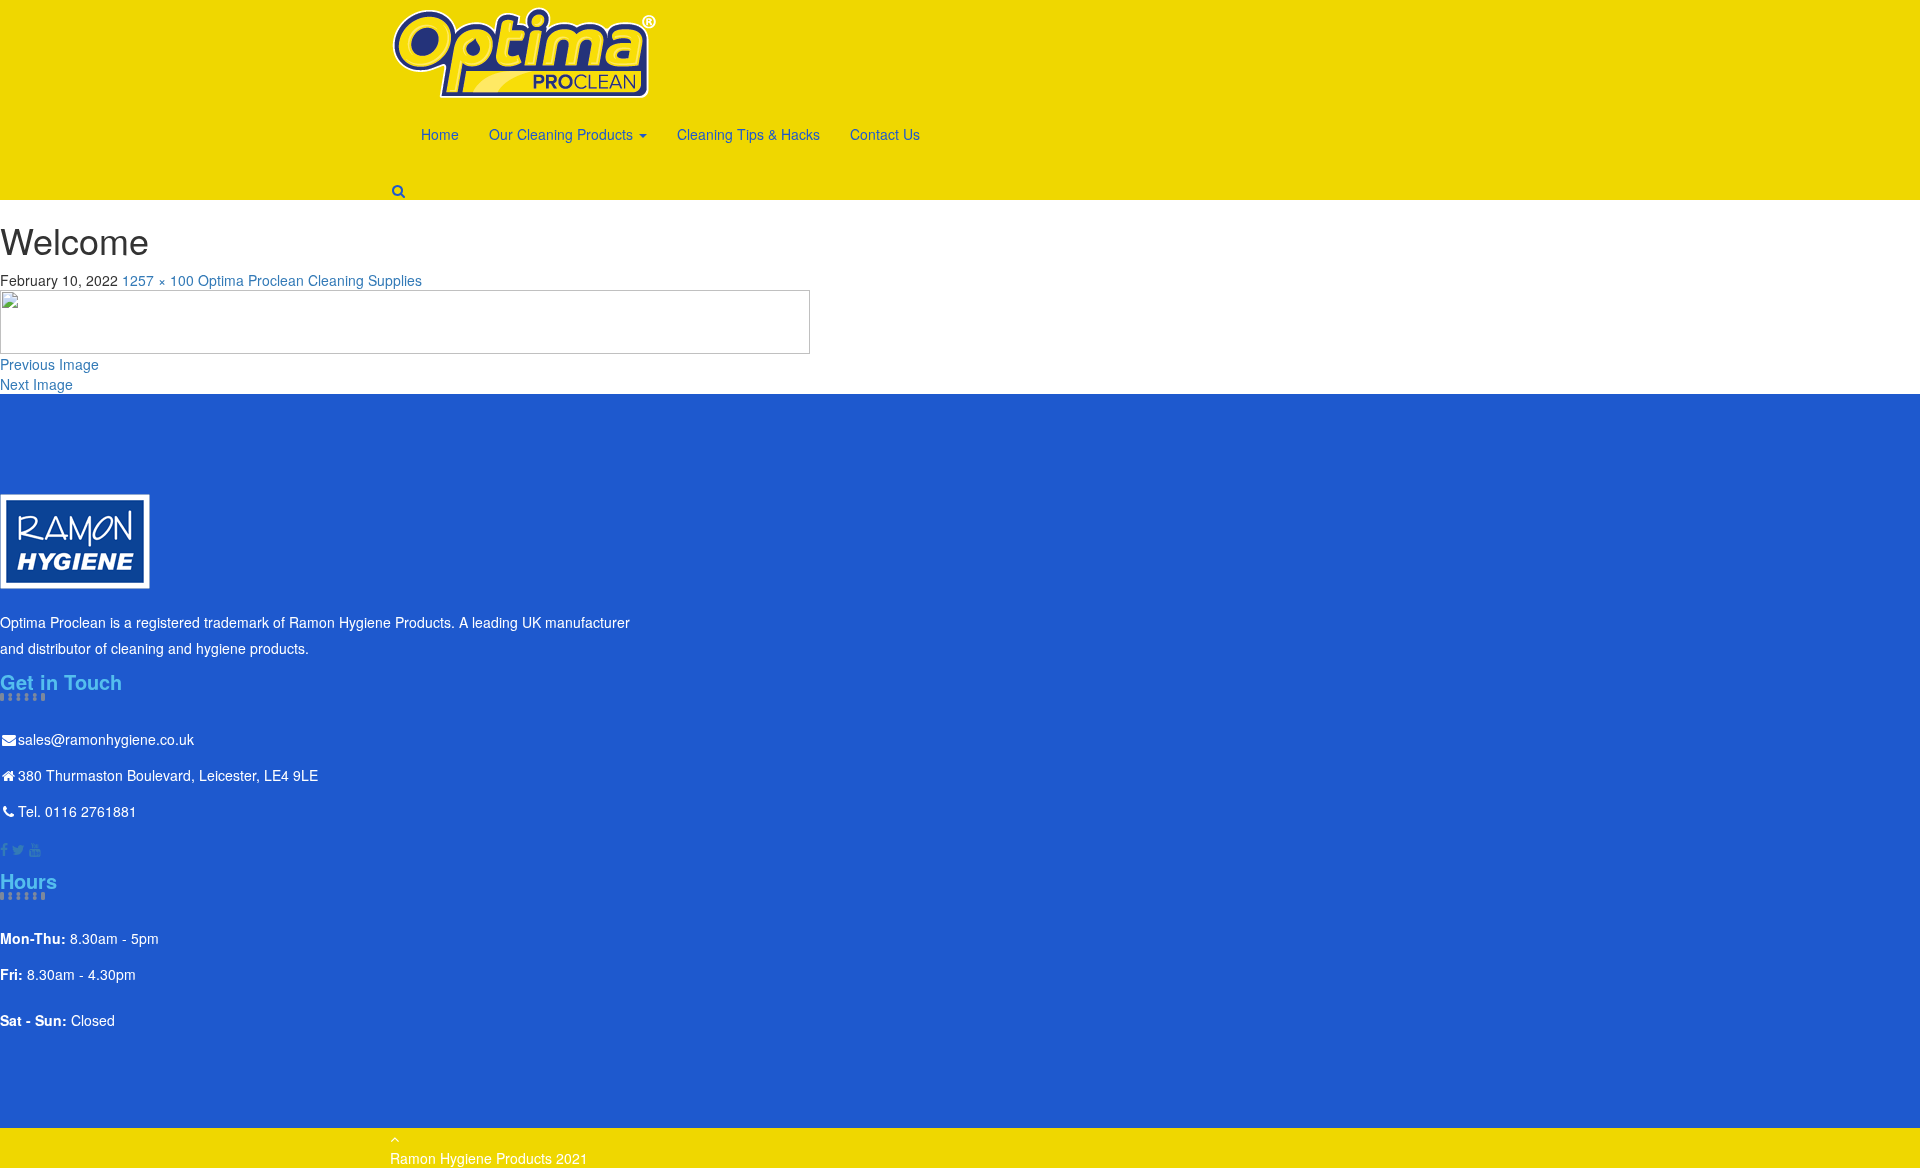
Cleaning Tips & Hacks (748, 134)
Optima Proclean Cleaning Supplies (310, 280)
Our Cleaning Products (563, 134)
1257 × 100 (158, 280)
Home (440, 134)
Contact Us (885, 134)
